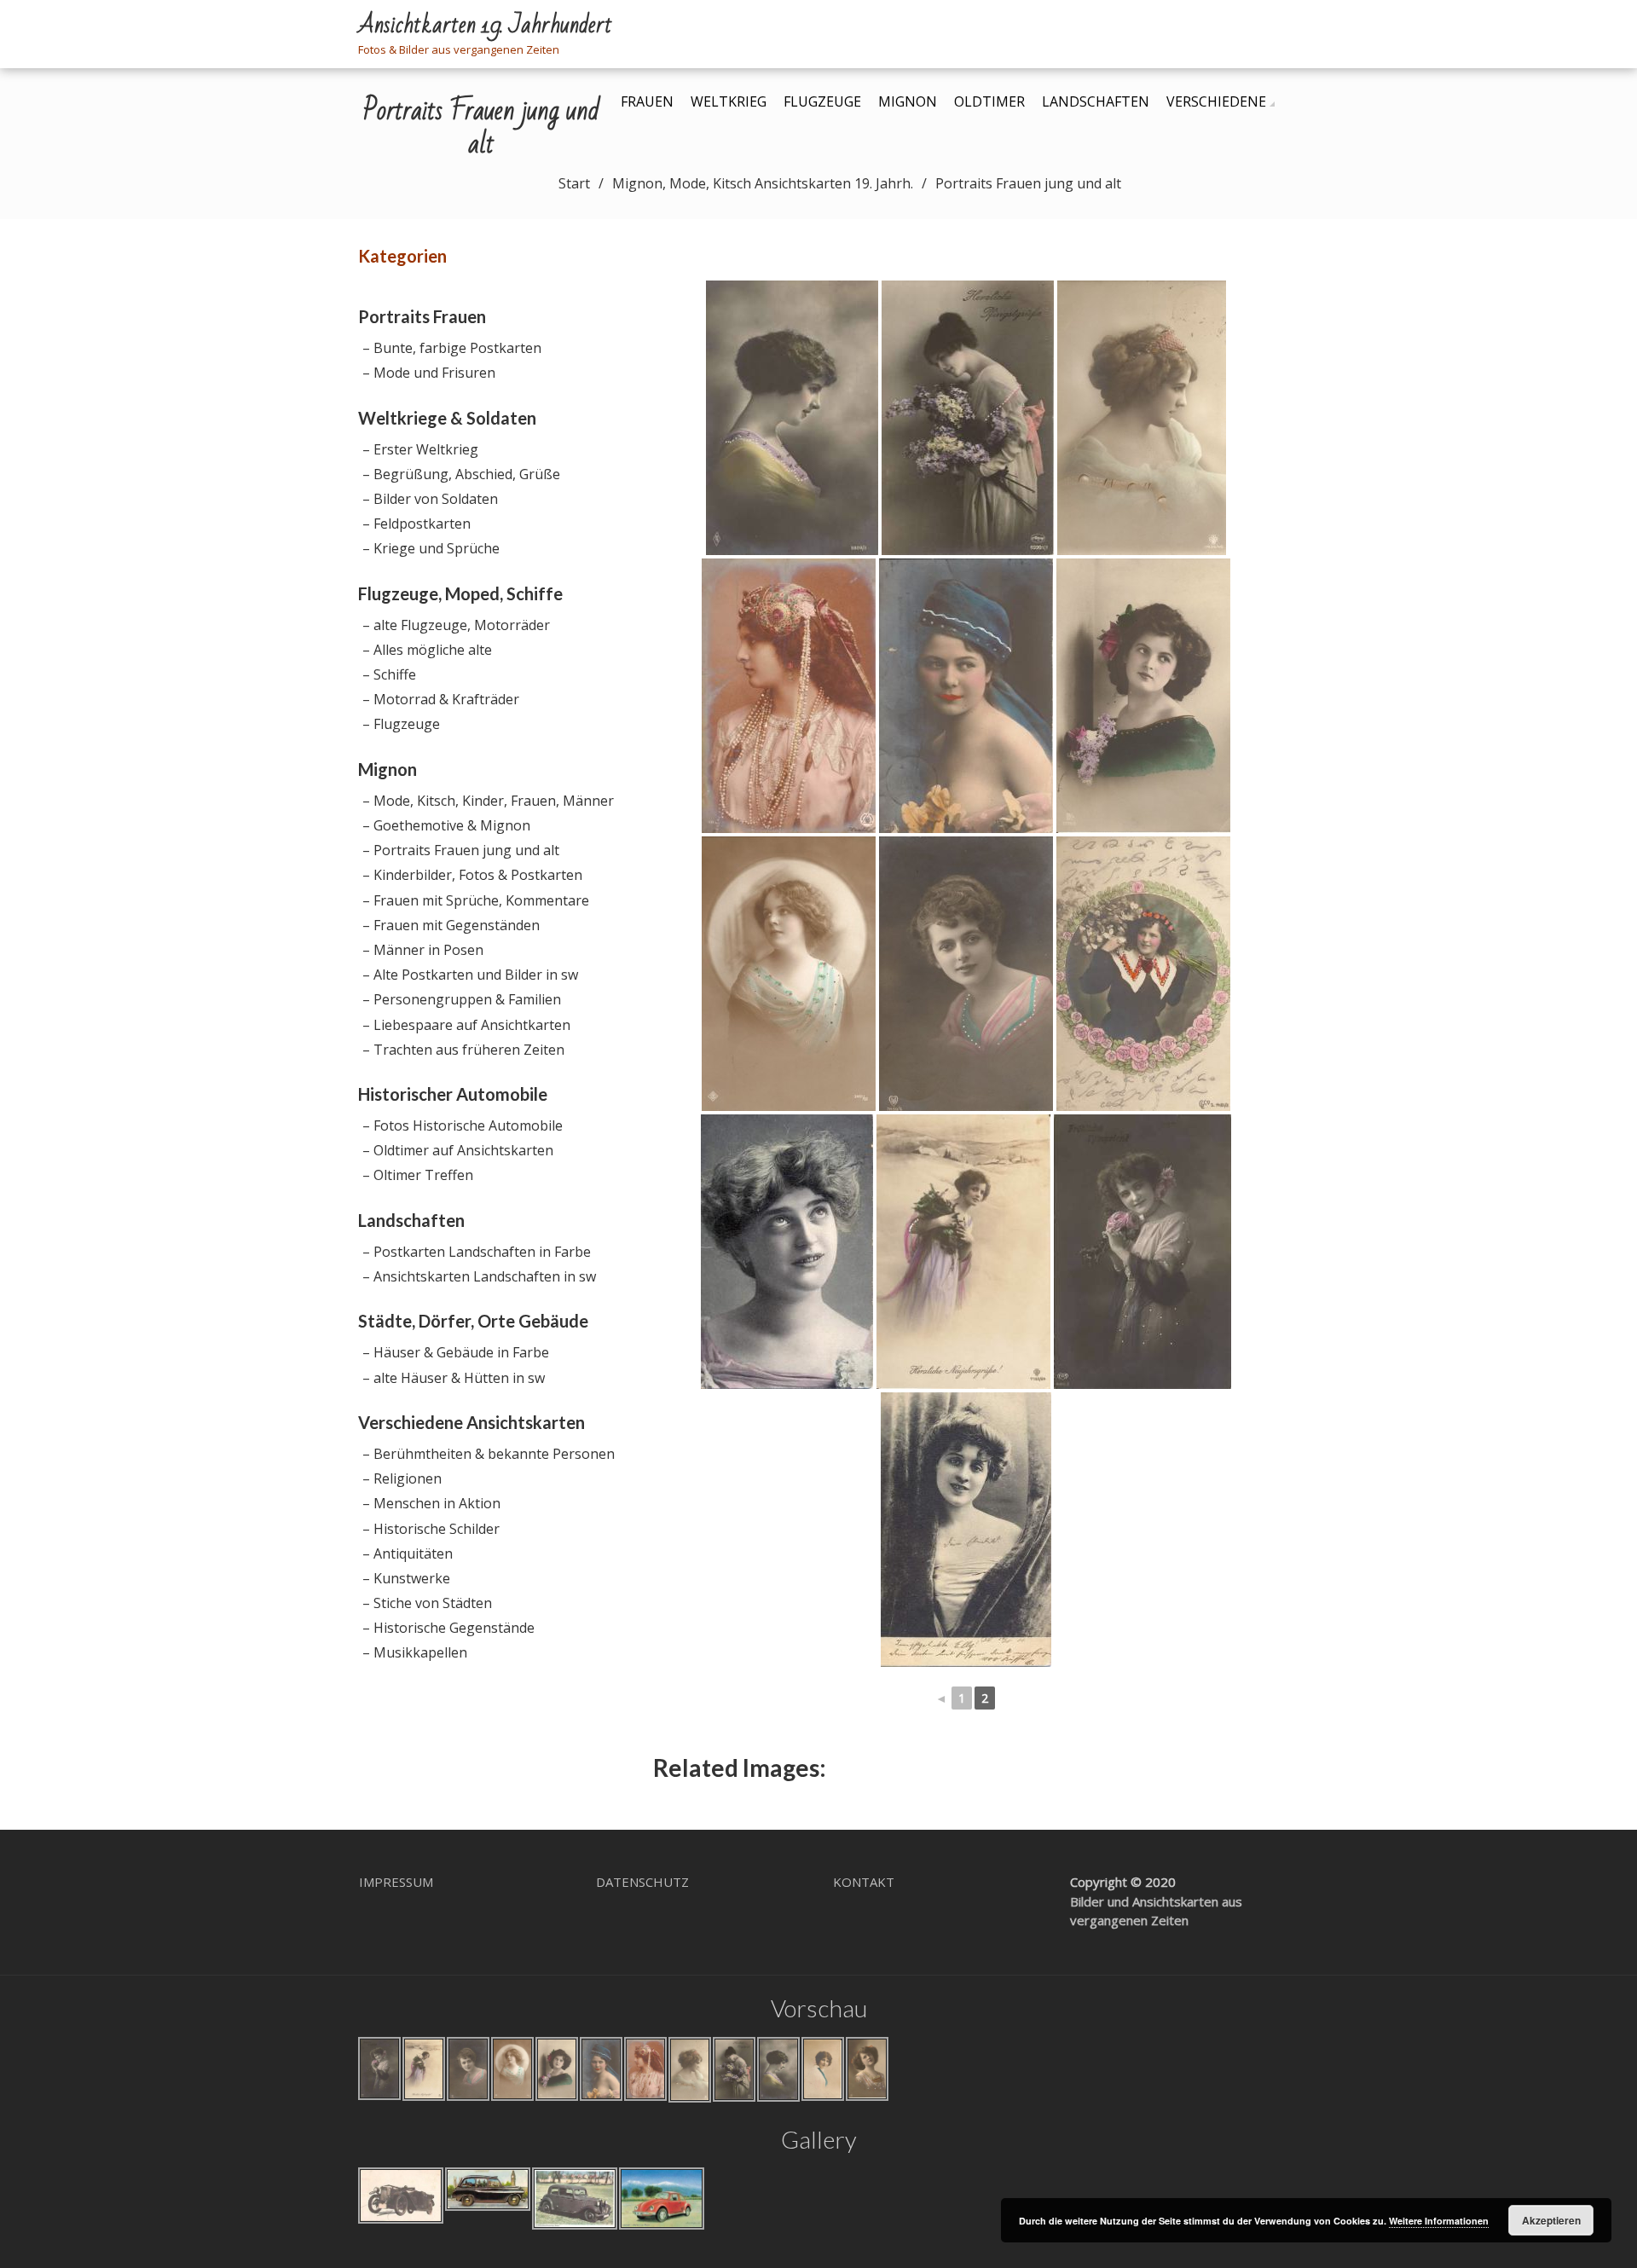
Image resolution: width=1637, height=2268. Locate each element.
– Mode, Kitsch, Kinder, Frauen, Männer (488, 801)
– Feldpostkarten (416, 524)
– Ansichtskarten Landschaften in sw (479, 1276)
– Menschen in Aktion (431, 1503)
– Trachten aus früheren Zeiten (463, 1050)
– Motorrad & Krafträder (441, 699)
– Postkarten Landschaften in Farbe (477, 1252)
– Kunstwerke (406, 1578)
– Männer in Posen (423, 950)
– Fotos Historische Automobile (463, 1125)
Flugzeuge (822, 101)
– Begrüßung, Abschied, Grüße (461, 474)
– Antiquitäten (408, 1553)
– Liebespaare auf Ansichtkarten (466, 1025)
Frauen (647, 101)
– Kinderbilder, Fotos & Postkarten (472, 875)
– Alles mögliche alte (427, 650)
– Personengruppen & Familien (462, 999)
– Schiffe (389, 674)
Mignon (908, 101)
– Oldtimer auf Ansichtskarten (458, 1150)
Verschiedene (1216, 101)
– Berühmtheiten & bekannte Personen (489, 1454)
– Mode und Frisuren (429, 373)
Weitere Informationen (1439, 2221)
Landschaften (1096, 101)
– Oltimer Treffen (418, 1175)
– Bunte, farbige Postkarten (452, 348)
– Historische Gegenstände (448, 1628)
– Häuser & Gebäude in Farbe (456, 1352)
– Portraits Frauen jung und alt (461, 850)
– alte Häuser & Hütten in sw (454, 1378)
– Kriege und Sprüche (431, 548)
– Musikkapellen (415, 1652)
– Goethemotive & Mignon (446, 825)
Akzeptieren (1551, 2220)
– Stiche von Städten (427, 1603)
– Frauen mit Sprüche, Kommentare (476, 900)
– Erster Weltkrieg (420, 449)
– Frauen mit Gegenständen (451, 925)
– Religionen (402, 1478)
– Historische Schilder (431, 1529)
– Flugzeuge (401, 724)
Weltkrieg (729, 101)
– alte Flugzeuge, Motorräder (456, 625)
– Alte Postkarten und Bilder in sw (470, 975)
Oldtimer (989, 101)
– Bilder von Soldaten (430, 499)
